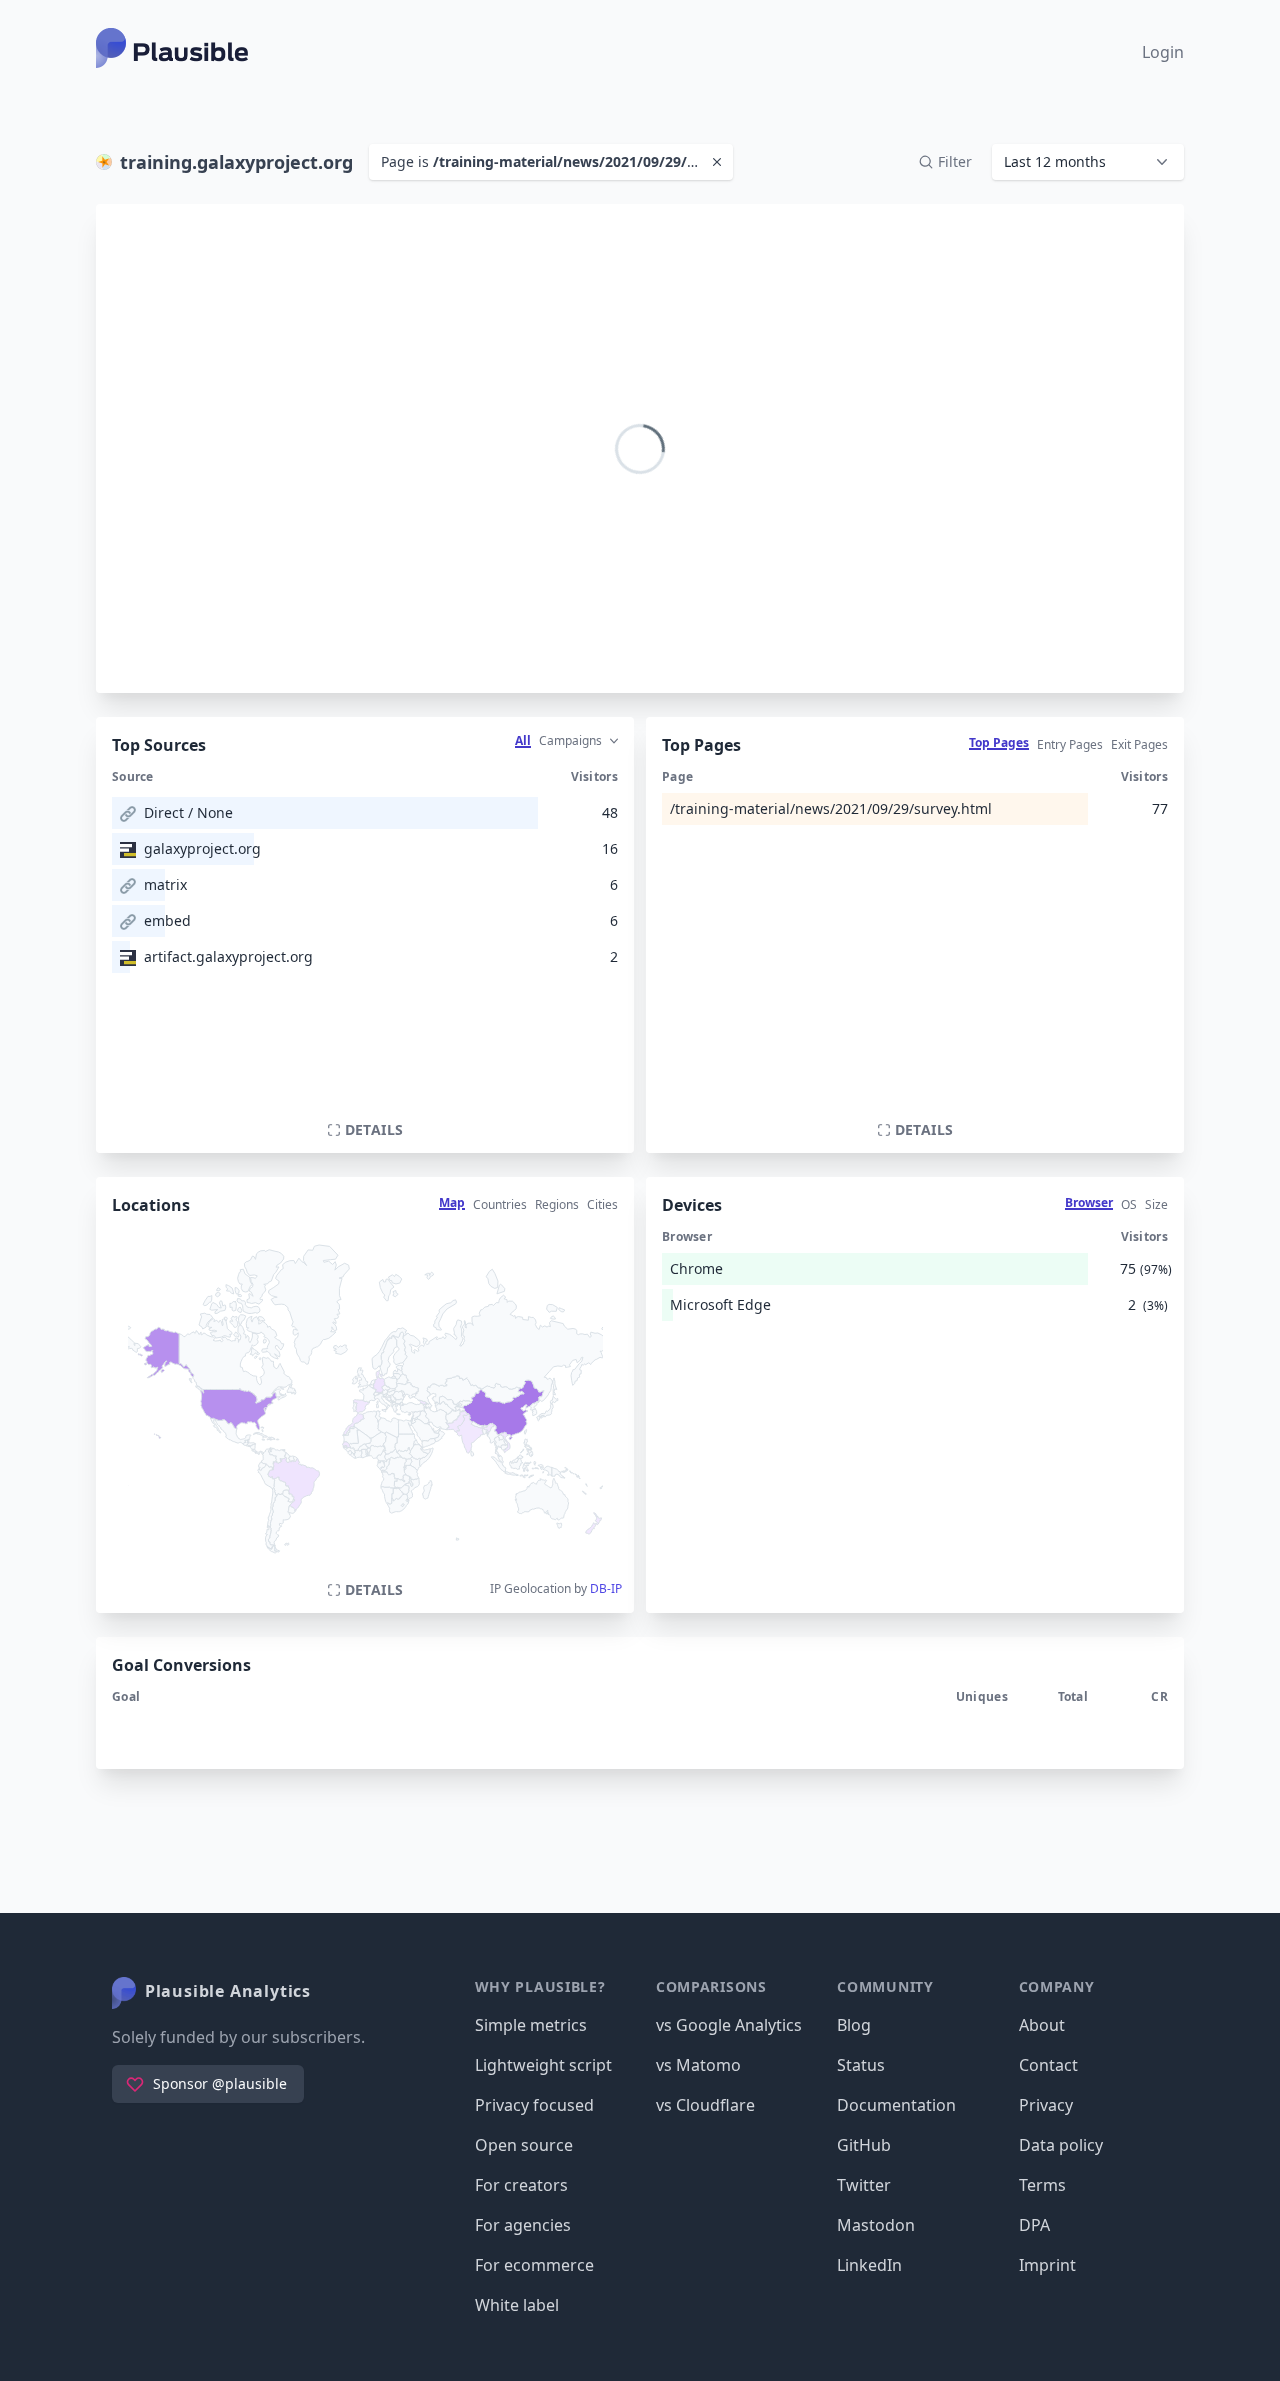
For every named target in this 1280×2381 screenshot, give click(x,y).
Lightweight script (543, 2065)
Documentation (896, 2105)
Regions (557, 1204)
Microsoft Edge (720, 1304)
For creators (521, 2185)
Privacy (1046, 2105)
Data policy (1061, 2145)
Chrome (696, 1268)
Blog (854, 2025)
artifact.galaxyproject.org (228, 956)
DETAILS (374, 1129)
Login (1163, 52)
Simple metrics (531, 2025)
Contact (1048, 2065)
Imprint (1047, 2265)
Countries (500, 1204)
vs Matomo (698, 2065)
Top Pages (999, 742)
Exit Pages (1139, 744)
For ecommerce (534, 2265)
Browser (1089, 1202)
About (1042, 2025)
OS (1129, 1204)
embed (167, 920)
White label (517, 2305)
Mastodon (876, 2225)
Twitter (864, 2185)
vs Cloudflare (705, 2105)
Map (452, 1202)
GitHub (864, 2145)
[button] (1088, 162)
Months (1122, 293)
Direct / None (188, 812)
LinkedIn (869, 2265)
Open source (524, 2145)
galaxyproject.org (202, 848)
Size (1156, 1204)
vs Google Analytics (729, 2025)
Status (861, 2065)
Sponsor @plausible (220, 2083)
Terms (1042, 2185)
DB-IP (606, 1588)
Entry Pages (1070, 744)
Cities (602, 1204)
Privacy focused (534, 2105)
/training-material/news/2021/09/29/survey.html (831, 808)
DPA (1034, 2225)
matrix (165, 884)
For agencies (523, 2225)
